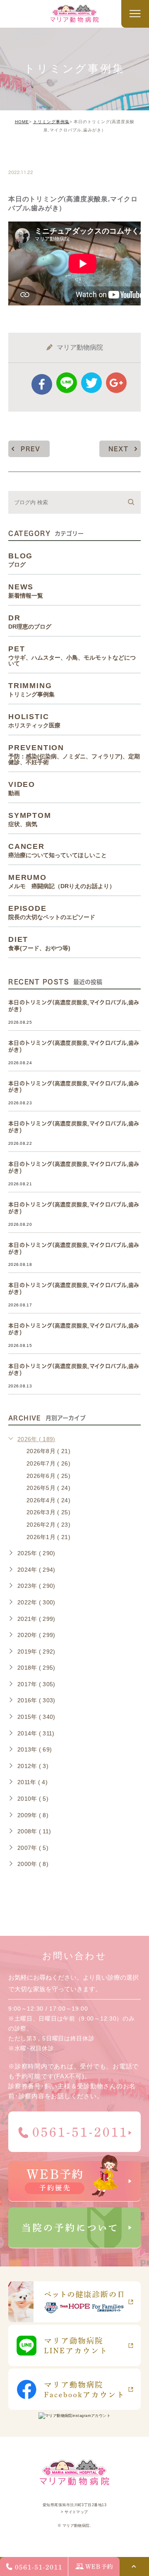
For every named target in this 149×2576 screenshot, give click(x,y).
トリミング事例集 (51, 122)
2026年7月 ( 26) (48, 1463)
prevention (74, 754)
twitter (91, 383)
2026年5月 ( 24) (48, 1488)
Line (67, 383)
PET (72, 655)
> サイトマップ (74, 2512)
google (116, 383)
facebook (42, 384)
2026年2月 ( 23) (48, 1525)
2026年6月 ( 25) (48, 1476)
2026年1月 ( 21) (48, 1537)
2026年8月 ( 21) (48, 1451)
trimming (34, 155)
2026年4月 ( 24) (48, 1500)
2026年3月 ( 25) (48, 1512)
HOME (22, 122)
